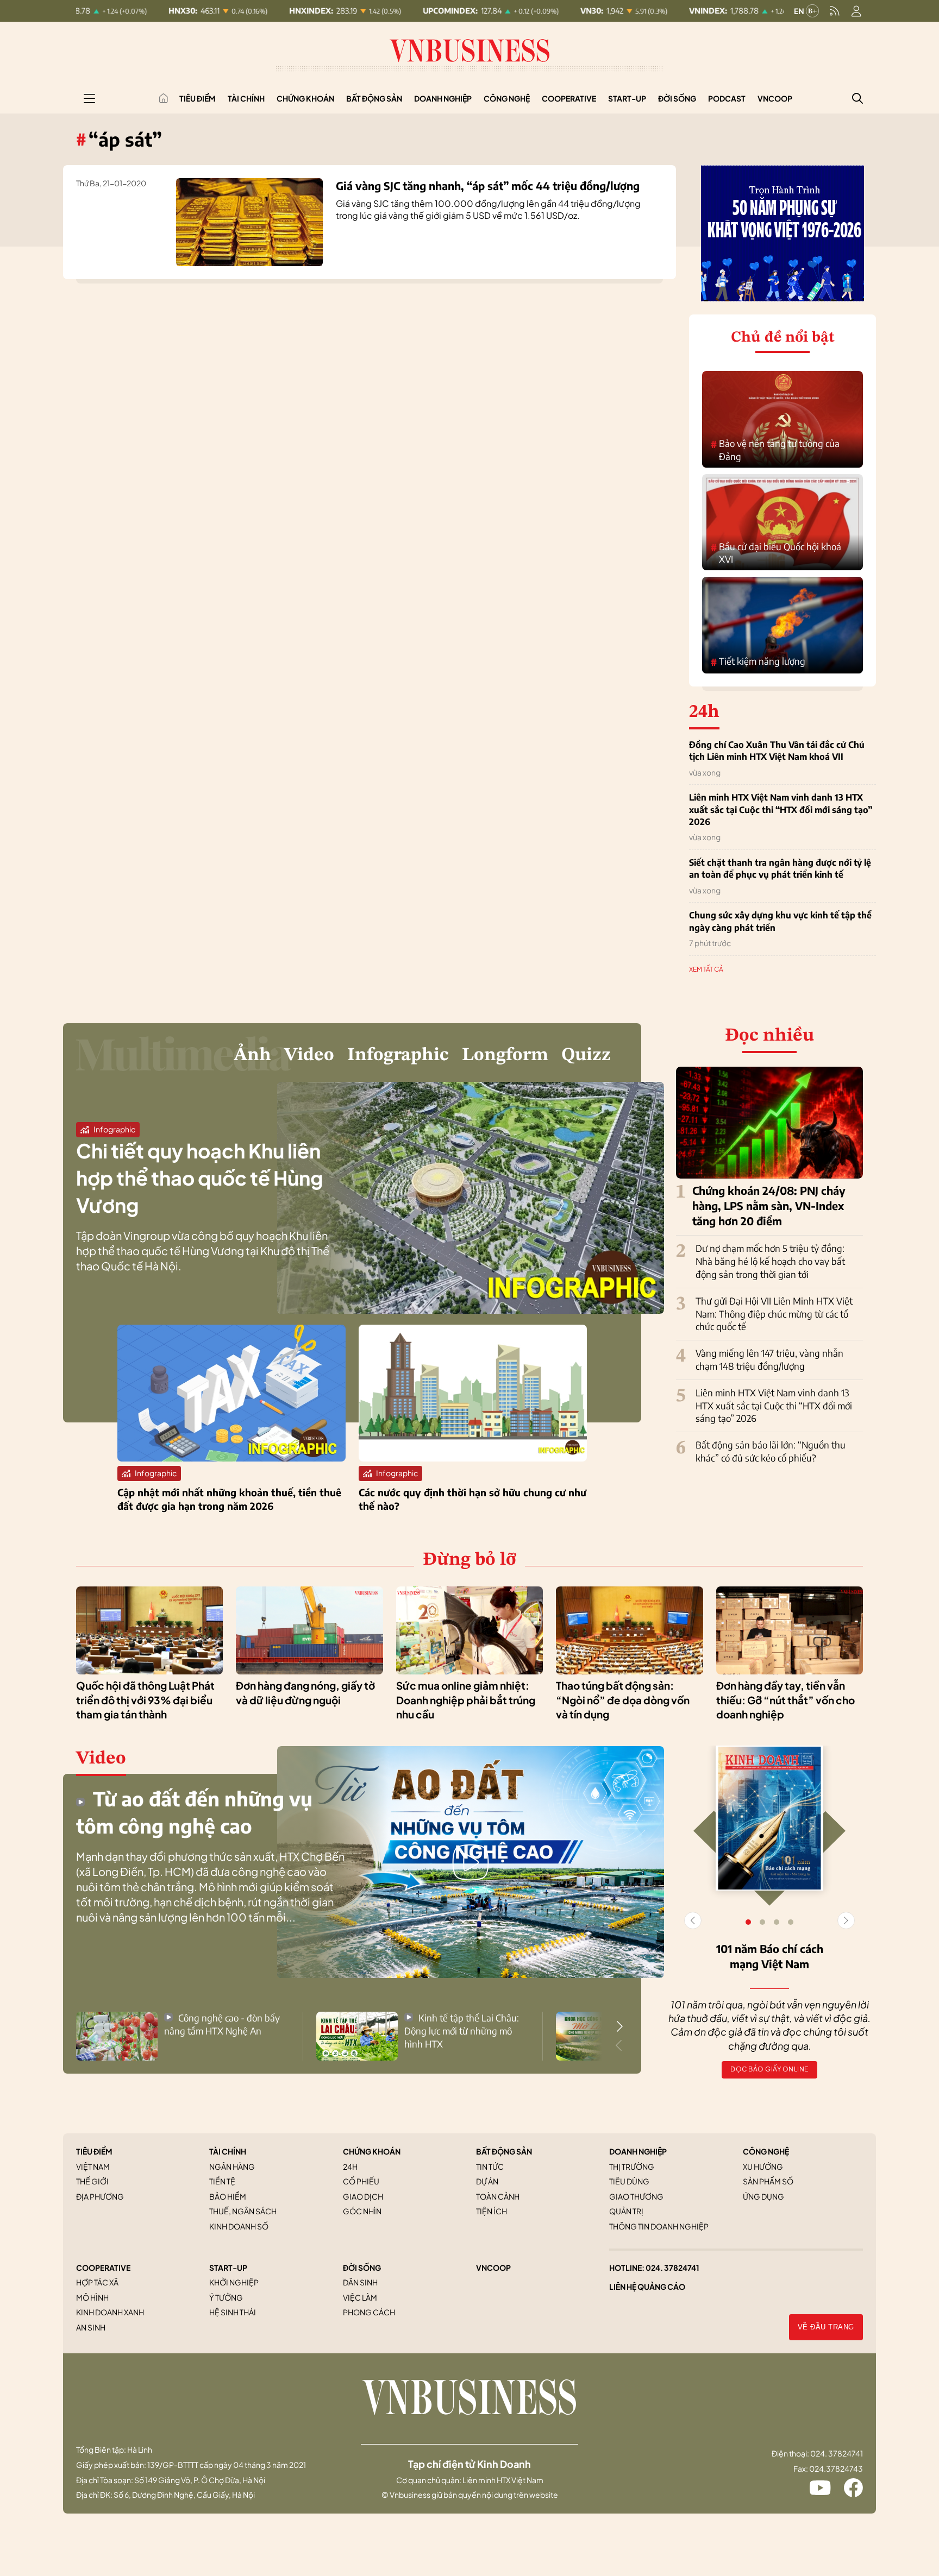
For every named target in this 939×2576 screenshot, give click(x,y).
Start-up (627, 98)
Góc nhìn (362, 2211)
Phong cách (369, 2312)
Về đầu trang (826, 2327)
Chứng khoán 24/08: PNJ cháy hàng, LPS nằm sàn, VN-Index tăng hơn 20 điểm (769, 1205)
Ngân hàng (232, 2166)
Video (309, 1055)
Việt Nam (93, 2166)
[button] (619, 2026)
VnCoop (775, 98)
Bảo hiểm (228, 2196)
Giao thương (636, 2196)
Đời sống (677, 98)
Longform (505, 1055)
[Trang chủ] (164, 98)
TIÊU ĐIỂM (94, 2151)
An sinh (91, 2327)
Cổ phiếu (361, 2181)
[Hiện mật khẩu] (580, 1084)
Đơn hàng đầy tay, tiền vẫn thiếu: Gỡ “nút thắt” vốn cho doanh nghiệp (785, 1700)
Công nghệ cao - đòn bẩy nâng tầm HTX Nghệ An (222, 2024)
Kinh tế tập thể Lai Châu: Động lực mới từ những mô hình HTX (462, 2031)
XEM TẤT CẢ (706, 969)
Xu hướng (763, 2166)
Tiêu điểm (198, 98)
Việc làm (360, 2297)
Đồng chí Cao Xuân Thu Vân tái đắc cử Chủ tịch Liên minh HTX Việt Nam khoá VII (777, 751)
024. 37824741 (672, 2268)
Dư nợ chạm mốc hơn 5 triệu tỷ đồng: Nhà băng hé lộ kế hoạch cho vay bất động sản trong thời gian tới (770, 1261)
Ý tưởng (226, 2297)
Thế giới (92, 2181)
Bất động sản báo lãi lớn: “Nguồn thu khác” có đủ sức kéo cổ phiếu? (771, 1451)
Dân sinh (360, 2282)
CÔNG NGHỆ (766, 2151)
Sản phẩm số (768, 2181)
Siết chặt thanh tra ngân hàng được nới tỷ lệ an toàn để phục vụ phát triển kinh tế (780, 868)
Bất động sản (374, 98)
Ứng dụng (763, 2196)
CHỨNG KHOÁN (372, 2151)
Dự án (487, 2181)
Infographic (398, 1055)
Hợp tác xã (97, 2282)
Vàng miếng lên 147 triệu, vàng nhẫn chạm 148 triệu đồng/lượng (769, 1359)
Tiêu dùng (629, 2181)
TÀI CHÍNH (228, 2151)
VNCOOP (493, 2268)
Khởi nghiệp (234, 2282)
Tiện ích (492, 2211)
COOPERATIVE (103, 2268)
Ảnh (252, 1055)
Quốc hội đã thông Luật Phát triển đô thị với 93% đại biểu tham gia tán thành (145, 1700)
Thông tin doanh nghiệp (659, 2226)
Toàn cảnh (498, 2196)
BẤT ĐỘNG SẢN (504, 2151)
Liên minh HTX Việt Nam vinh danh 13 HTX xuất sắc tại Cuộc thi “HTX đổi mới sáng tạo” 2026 (781, 810)
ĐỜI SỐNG (362, 2268)
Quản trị (626, 2211)
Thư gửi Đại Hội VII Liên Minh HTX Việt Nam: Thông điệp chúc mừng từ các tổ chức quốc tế (774, 1314)
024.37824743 (836, 2468)
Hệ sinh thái (233, 2312)
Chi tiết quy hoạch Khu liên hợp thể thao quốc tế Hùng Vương (199, 1178)
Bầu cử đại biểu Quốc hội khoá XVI (776, 553)
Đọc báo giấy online (769, 2069)
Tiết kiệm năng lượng (758, 662)
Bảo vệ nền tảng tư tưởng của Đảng (775, 450)
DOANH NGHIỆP (638, 2151)
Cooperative (569, 98)
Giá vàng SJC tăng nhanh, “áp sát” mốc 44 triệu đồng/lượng (488, 185)
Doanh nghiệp (443, 98)
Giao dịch (363, 2196)
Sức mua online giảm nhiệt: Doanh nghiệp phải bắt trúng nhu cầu (466, 1700)
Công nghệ (507, 98)
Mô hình (92, 2297)
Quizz (586, 1055)
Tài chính (246, 98)
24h (350, 2166)
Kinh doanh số (239, 2226)
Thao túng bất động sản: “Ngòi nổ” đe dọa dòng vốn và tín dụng (623, 1700)
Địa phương (100, 2196)
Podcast (727, 98)
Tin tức (490, 2166)
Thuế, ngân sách (243, 2211)
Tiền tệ (222, 2181)
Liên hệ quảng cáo (647, 2287)
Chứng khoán (305, 98)
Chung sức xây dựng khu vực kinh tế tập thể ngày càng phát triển (780, 921)
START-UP (228, 2268)
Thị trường (632, 2166)
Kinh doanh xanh (110, 2312)
